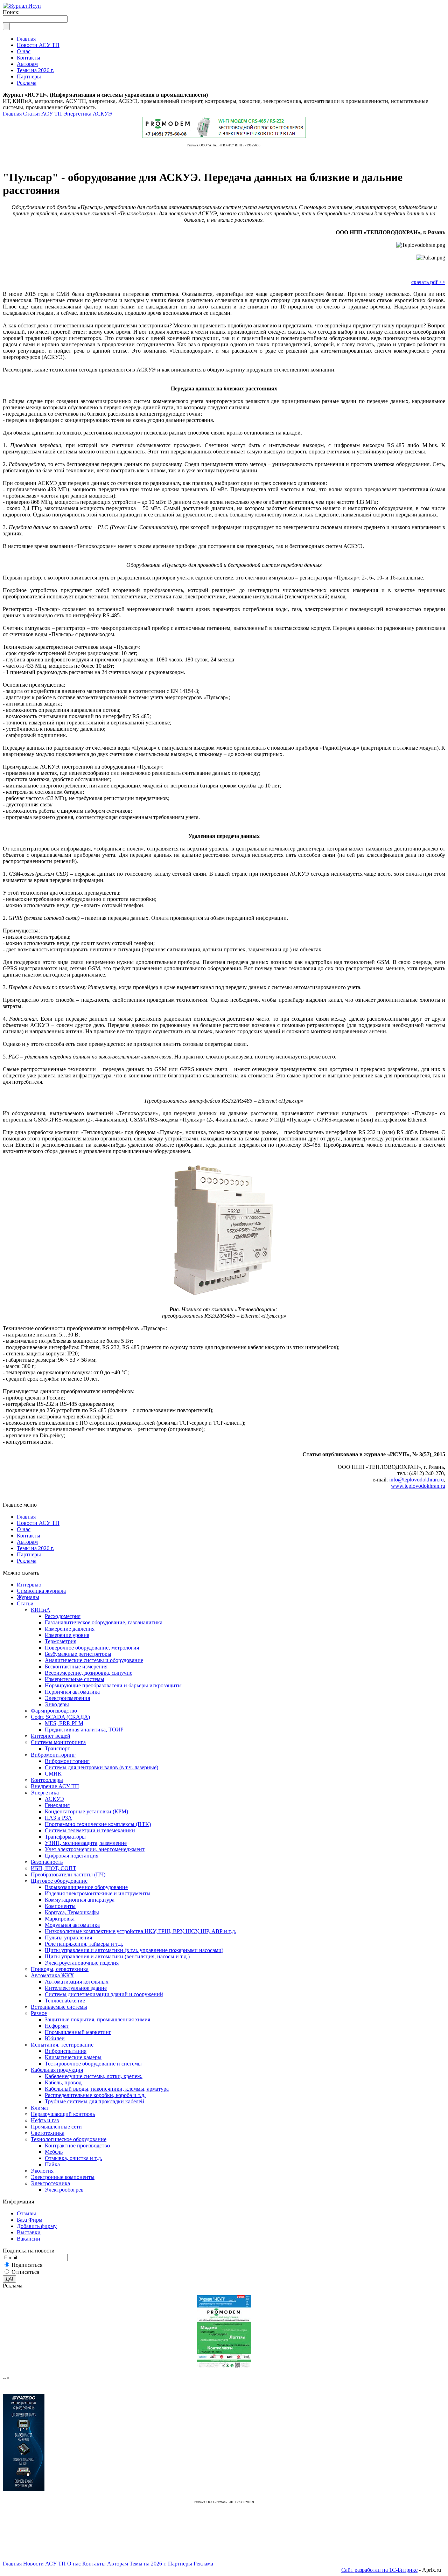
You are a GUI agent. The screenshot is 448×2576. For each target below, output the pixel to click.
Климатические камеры (73, 2057)
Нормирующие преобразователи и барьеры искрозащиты (113, 1685)
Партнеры (29, 1554)
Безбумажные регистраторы (78, 1654)
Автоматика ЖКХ (52, 1975)
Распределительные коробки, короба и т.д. (95, 2095)
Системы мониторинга (58, 1742)
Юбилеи (55, 2038)
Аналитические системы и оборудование (94, 1660)
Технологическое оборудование (69, 2139)
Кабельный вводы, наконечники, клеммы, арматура (107, 2089)
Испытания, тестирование (62, 2045)
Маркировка (60, 1919)
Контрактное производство (77, 2145)
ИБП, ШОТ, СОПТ (54, 1868)
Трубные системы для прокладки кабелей (94, 2101)
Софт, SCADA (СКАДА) (60, 1717)
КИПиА (41, 1610)
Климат (40, 2108)
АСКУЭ (102, 114)
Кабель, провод (63, 2082)
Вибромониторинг (53, 1755)
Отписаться (25, 2272)
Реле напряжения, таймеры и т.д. (84, 1944)
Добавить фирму (37, 2226)
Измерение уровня (67, 1635)
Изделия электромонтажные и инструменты (98, 1893)
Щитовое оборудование (59, 1881)
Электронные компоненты (63, 2177)
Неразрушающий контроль (63, 2114)
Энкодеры (57, 1704)
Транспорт (57, 1748)
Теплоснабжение (65, 2001)
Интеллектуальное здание (76, 1988)
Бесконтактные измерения (76, 1667)
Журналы (28, 1597)
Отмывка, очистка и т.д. (73, 2158)
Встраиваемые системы (59, 2007)
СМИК (53, 1774)
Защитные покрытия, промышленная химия (97, 2019)
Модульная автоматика (72, 1925)
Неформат (57, 2026)
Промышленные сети (56, 2127)
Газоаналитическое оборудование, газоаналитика (104, 1622)
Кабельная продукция (57, 2070)
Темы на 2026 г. (35, 1548)
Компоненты (60, 1906)
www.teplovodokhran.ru (418, 1486)
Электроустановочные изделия (82, 1963)
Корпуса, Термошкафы (72, 1912)
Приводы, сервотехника (60, 1969)
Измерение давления (70, 1629)
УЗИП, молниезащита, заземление (86, 1843)
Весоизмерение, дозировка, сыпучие (89, 1673)
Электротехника (50, 2183)
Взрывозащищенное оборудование (86, 1887)
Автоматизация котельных (77, 1982)
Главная (12, 114)
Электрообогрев (64, 2190)
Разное (39, 2013)
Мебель (54, 2152)
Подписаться (27, 2265)
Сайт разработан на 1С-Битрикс (379, 2570)
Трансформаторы (65, 1837)
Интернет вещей (51, 1736)
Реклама (27, 1561)
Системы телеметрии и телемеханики (90, 1830)
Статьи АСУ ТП (43, 114)
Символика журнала (41, 1591)
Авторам (27, 1542)
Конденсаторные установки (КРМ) (86, 1811)
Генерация (57, 1805)
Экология (42, 2171)
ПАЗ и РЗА (58, 1818)
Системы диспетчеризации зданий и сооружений (104, 1994)
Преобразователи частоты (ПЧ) (68, 1874)
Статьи (25, 1603)
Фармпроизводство (54, 1711)
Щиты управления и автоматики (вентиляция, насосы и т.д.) (117, 1956)
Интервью (29, 1585)
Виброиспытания (66, 2051)
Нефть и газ (45, 2120)
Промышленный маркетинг (78, 2032)
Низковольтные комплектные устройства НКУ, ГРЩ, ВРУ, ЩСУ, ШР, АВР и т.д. (141, 1931)
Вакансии (29, 2239)
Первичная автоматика (72, 1692)
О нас (24, 1529)
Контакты (29, 1536)
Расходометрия (63, 1616)
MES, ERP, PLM (64, 1723)
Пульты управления (68, 1938)
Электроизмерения (67, 1698)
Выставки (29, 2232)
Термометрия (61, 1641)
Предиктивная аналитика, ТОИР (84, 1730)
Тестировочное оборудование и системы (93, 2064)
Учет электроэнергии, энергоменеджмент (95, 1849)
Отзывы (26, 2213)
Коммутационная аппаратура (80, 1900)
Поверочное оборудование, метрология (92, 1648)
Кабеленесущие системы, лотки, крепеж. (94, 2076)
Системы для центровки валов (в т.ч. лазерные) (101, 1767)
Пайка (52, 2164)
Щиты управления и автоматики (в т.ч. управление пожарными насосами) (134, 1950)
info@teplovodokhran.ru (416, 1480)
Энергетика (77, 114)
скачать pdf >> (428, 282)
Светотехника (48, 2133)
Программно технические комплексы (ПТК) (98, 1824)
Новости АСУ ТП (38, 1523)
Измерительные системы (75, 1679)
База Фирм (30, 2220)
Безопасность (47, 1862)
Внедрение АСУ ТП (55, 1786)
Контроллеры (47, 1780)
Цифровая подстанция (72, 1856)
